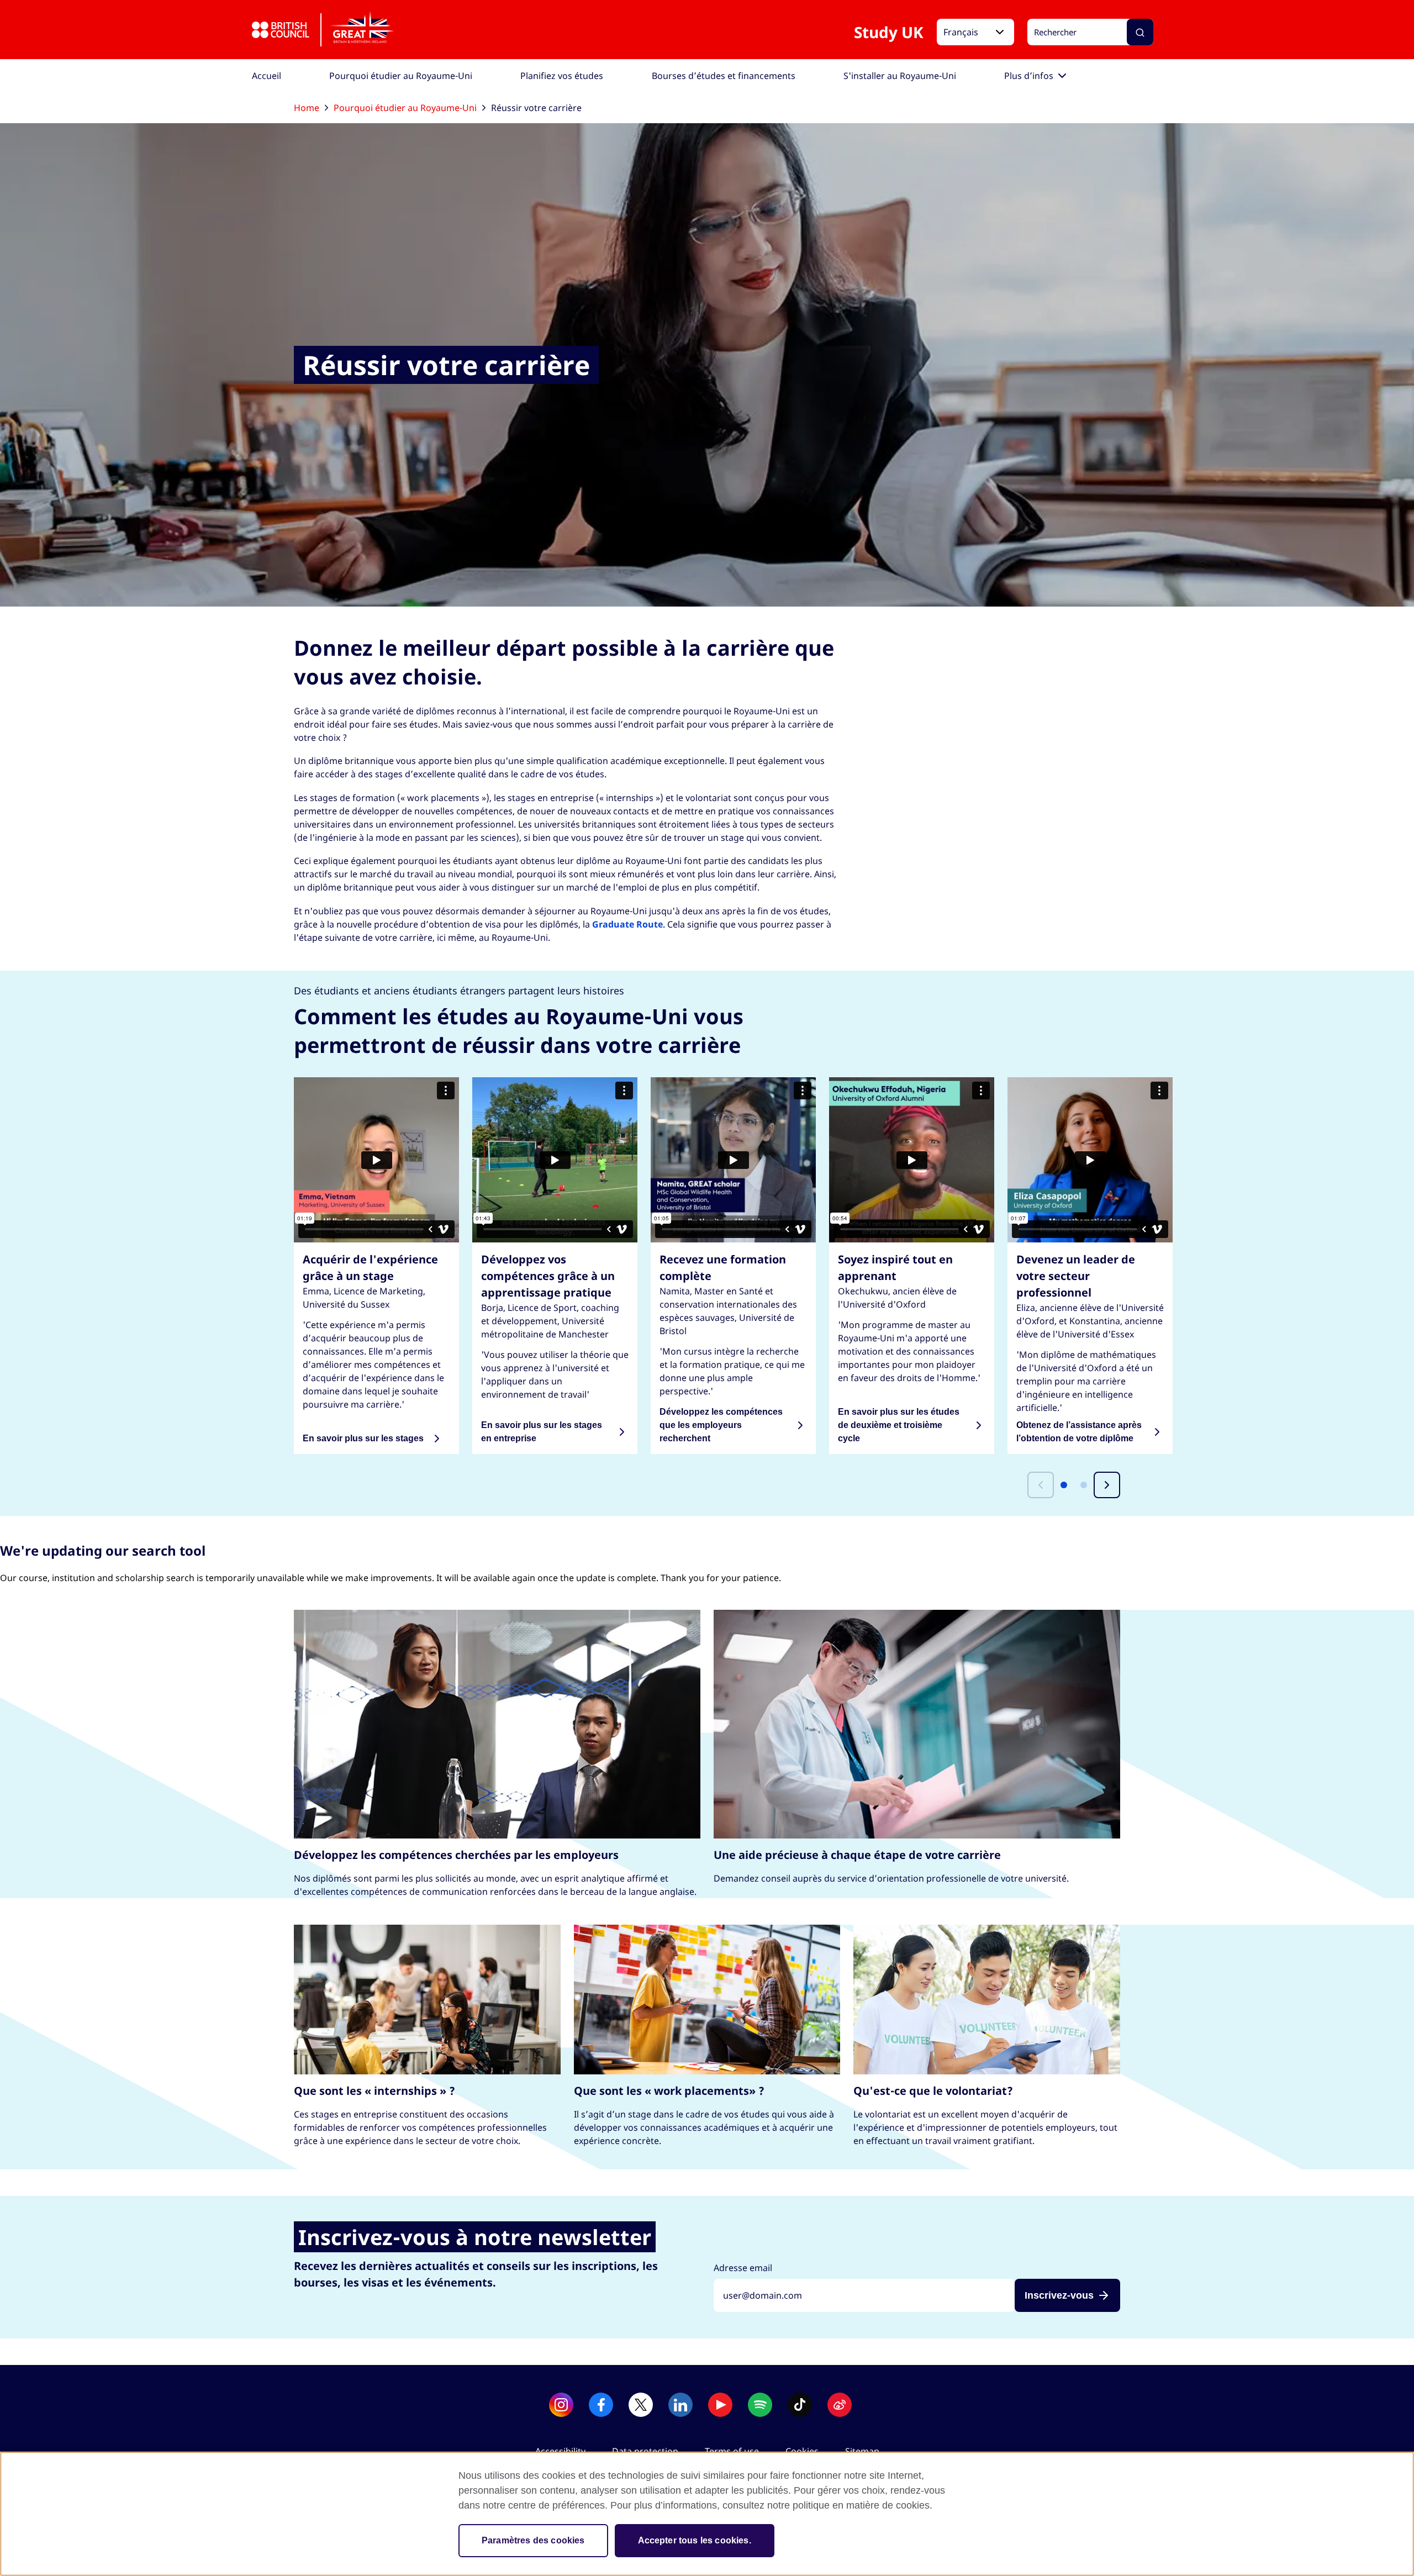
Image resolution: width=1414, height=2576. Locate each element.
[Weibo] (840, 2405)
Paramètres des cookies (533, 2540)
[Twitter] (641, 2405)
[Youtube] (720, 2405)
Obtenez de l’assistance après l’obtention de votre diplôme (1079, 1432)
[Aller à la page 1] (1064, 1485)
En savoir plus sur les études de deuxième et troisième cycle (899, 1425)
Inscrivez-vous (1059, 2295)
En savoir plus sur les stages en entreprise (542, 1432)
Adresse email (743, 2268)
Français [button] (961, 33)
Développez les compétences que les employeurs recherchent (721, 1425)
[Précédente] (1041, 1485)
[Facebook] (601, 2405)
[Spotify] (760, 2405)
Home (307, 108)
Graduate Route (627, 924)
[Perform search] (1140, 33)
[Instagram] (561, 2405)
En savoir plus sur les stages (363, 1438)
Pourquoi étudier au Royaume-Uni (405, 108)
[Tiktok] (800, 2405)
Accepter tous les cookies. (695, 2540)
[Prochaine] (1107, 1485)
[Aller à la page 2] (1084, 1485)
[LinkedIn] (680, 2405)
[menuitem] (267, 76)
